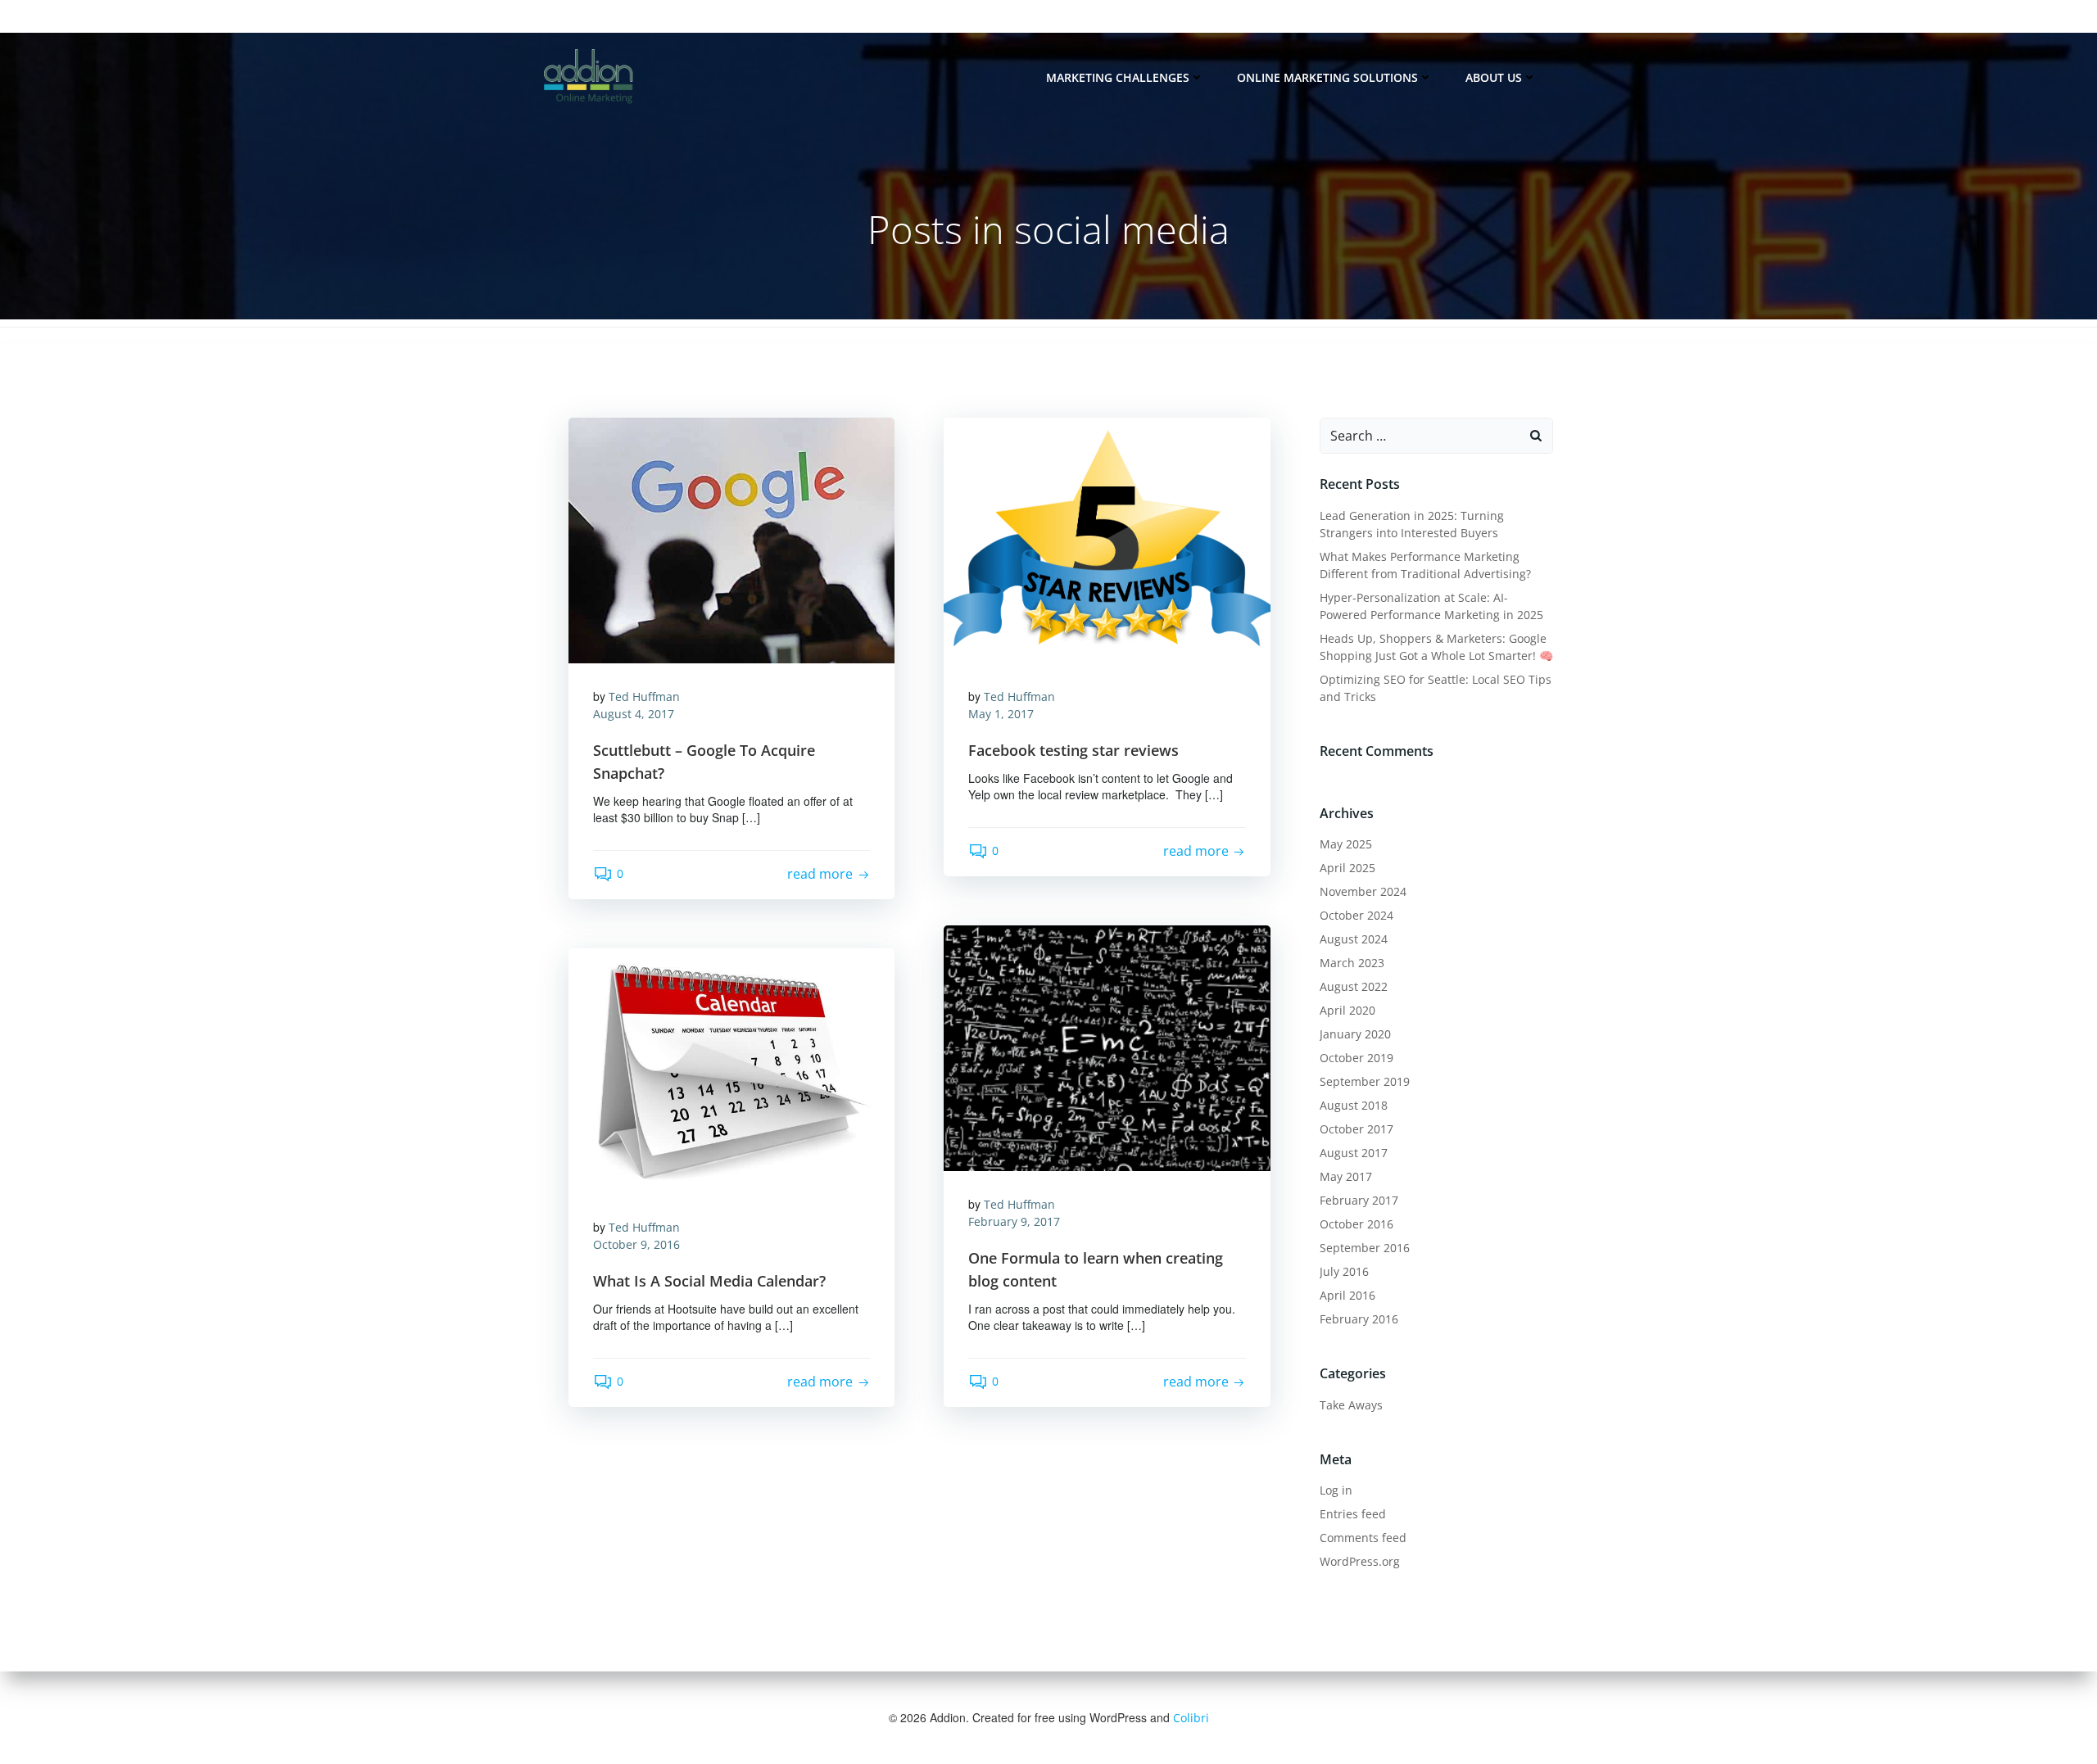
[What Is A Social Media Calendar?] (731, 1069)
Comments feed (1363, 1538)
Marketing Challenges (1118, 77)
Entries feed (1353, 1514)
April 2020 (1347, 1010)
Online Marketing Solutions (1327, 77)
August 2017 (1354, 1153)
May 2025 (1346, 844)
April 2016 (1347, 1295)
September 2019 (1365, 1081)
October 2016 (1356, 1224)
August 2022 (1354, 986)
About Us (1494, 77)
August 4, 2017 (634, 714)
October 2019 (1356, 1058)
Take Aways (1351, 1405)
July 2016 (1344, 1271)
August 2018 (1354, 1105)
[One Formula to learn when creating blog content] (1107, 1046)
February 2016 (1359, 1319)
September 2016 (1365, 1248)
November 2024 (1363, 891)
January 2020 (1355, 1034)
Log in (1336, 1490)
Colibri (1191, 1718)
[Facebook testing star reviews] (1107, 538)
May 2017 (1346, 1176)
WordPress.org (1360, 1561)
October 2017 (1356, 1129)
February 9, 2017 (1014, 1221)
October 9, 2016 (636, 1244)
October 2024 (1356, 915)
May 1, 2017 (1001, 714)
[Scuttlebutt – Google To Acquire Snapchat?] (731, 538)
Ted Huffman (644, 697)
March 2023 (1352, 963)
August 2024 (1354, 939)
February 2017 (1359, 1200)
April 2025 (1347, 868)
